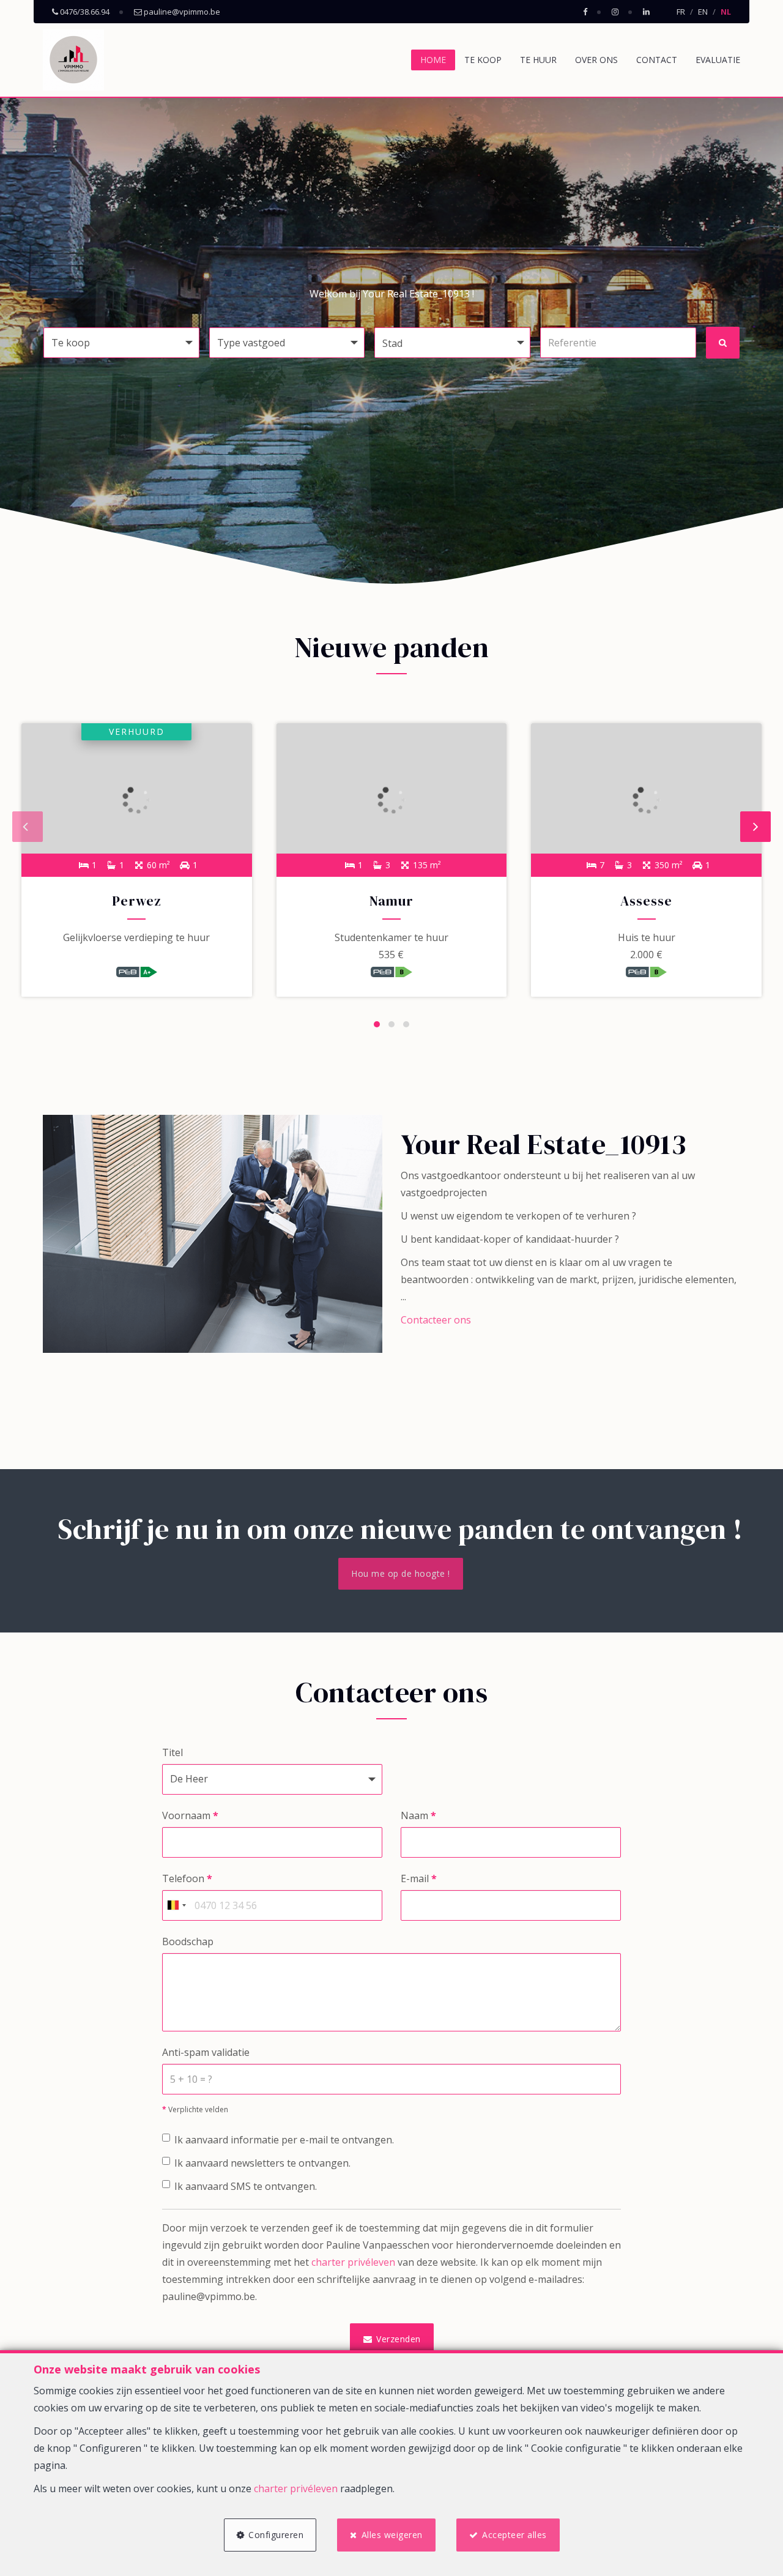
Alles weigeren (392, 2535)
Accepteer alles (514, 2535)
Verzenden (397, 2339)
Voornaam (190, 1815)
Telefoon (187, 1878)
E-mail (419, 1878)
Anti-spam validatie (206, 2052)
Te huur (538, 60)
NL (726, 12)
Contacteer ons (436, 1320)
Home (433, 60)
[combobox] (176, 1905)
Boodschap (188, 1941)
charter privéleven (353, 2262)
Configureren (276, 2535)
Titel (173, 1752)
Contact (657, 60)
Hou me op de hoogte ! (401, 1573)
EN (703, 12)
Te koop (483, 60)
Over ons (596, 60)
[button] (452, 343)
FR (681, 12)
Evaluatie (718, 60)
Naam (418, 1815)
